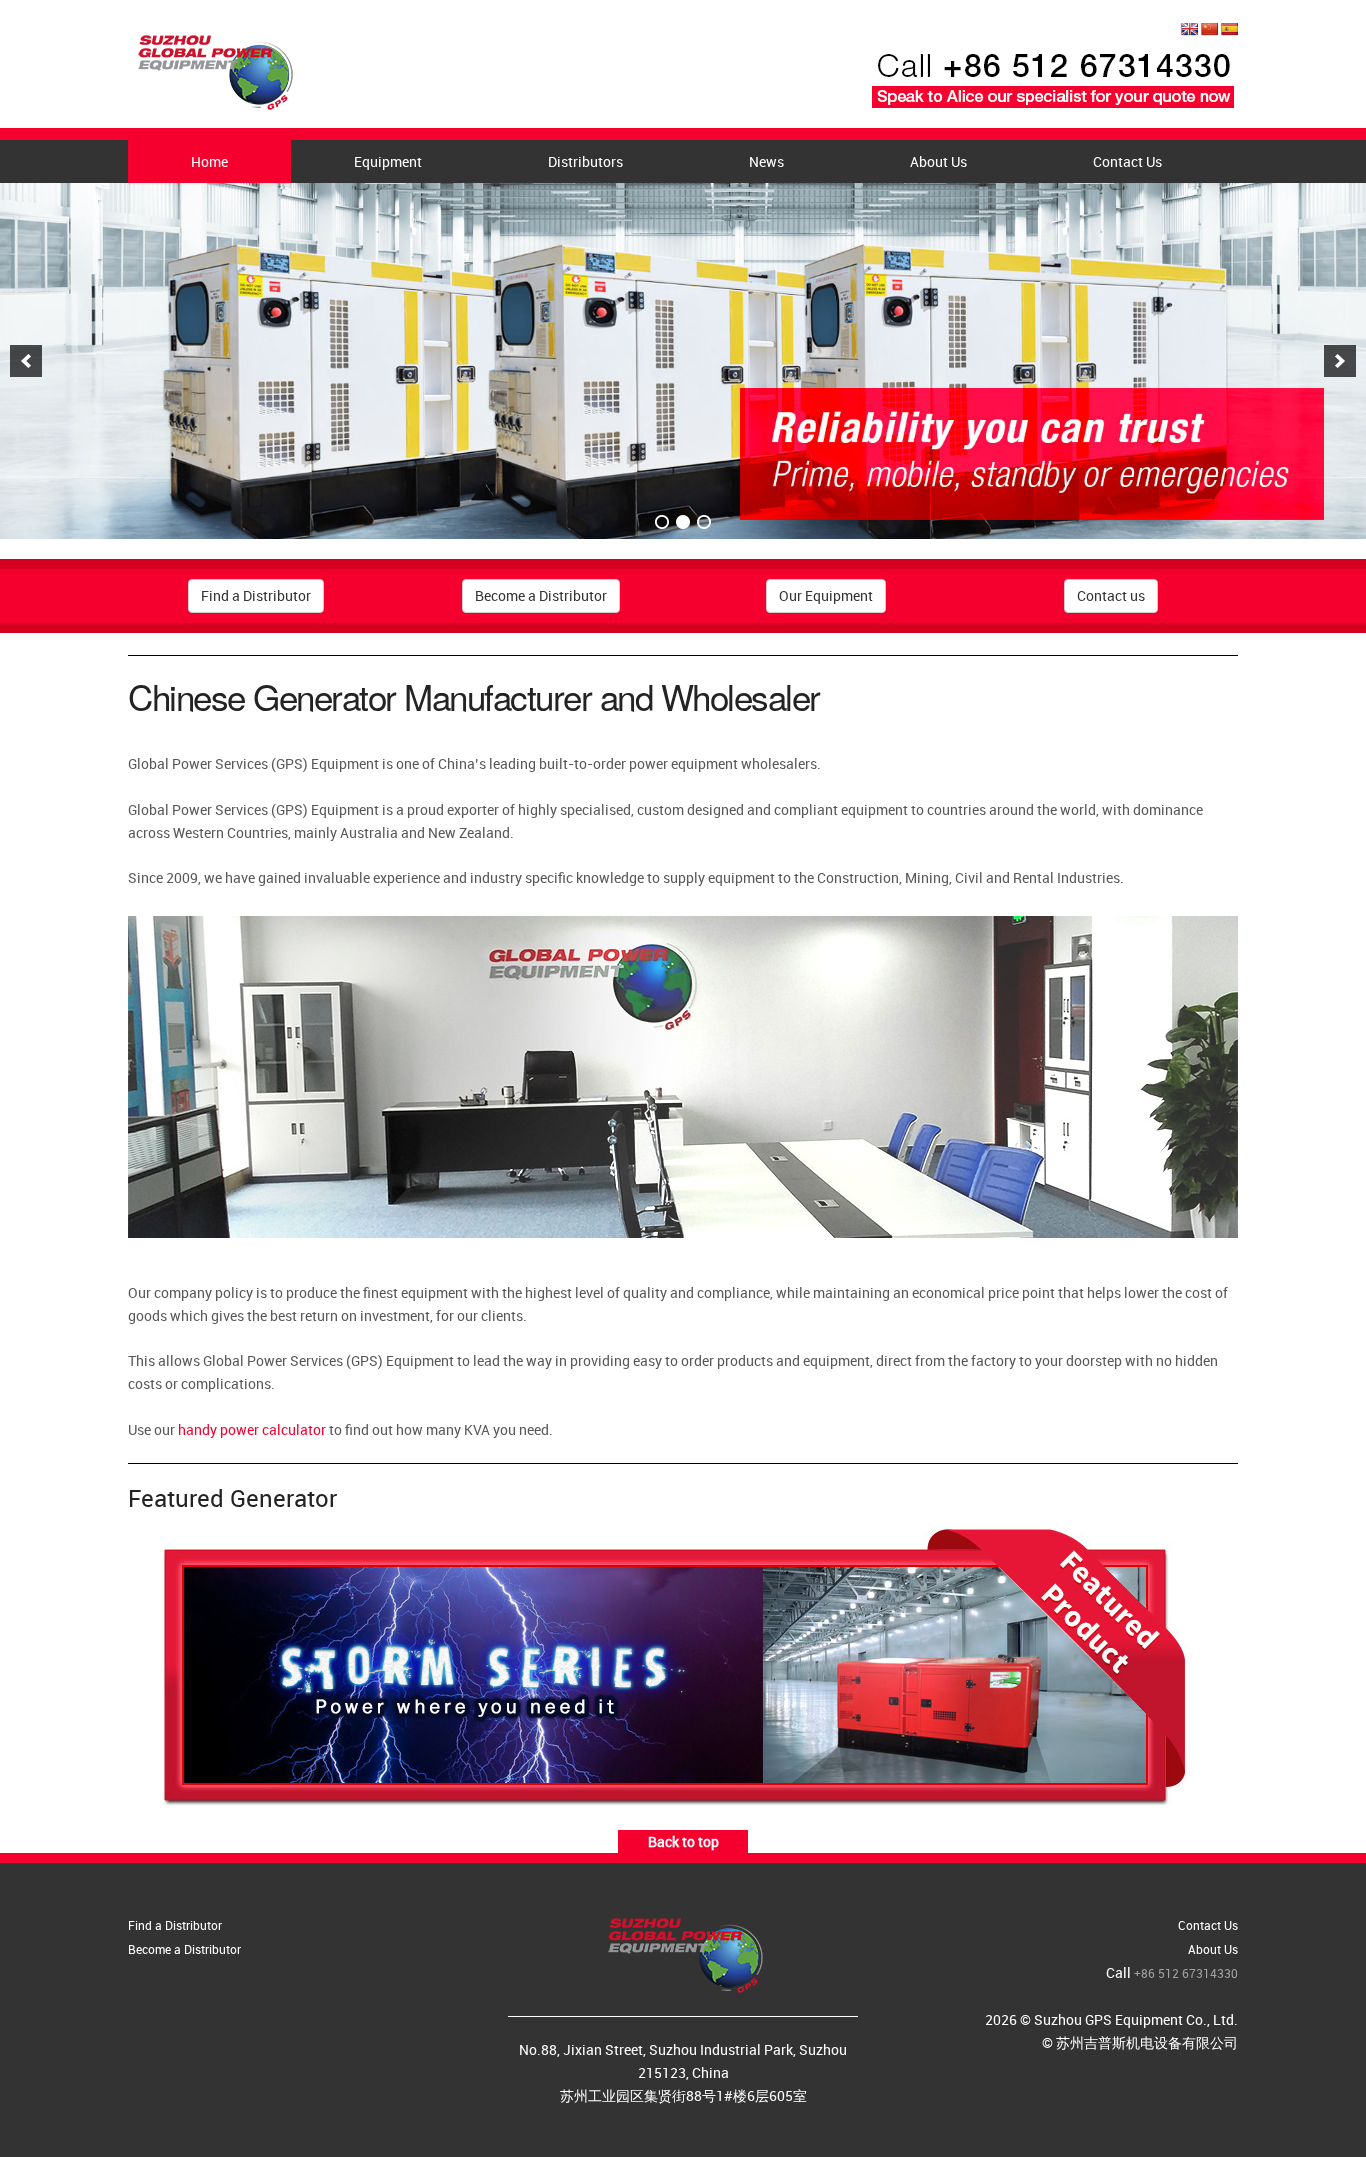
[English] (1189, 29)
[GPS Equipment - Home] (213, 66)
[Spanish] (1229, 29)
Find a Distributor (256, 595)
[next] (1340, 361)
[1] (662, 522)
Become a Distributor (541, 595)
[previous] (26, 361)
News (766, 161)
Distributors (585, 161)
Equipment (388, 161)
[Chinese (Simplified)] (1209, 29)
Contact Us (1127, 161)
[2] (683, 522)
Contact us (1111, 595)
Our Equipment (826, 595)
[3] (704, 522)
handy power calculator (252, 1429)
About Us (938, 161)
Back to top (683, 1841)
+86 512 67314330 (1186, 1973)
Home (209, 161)
